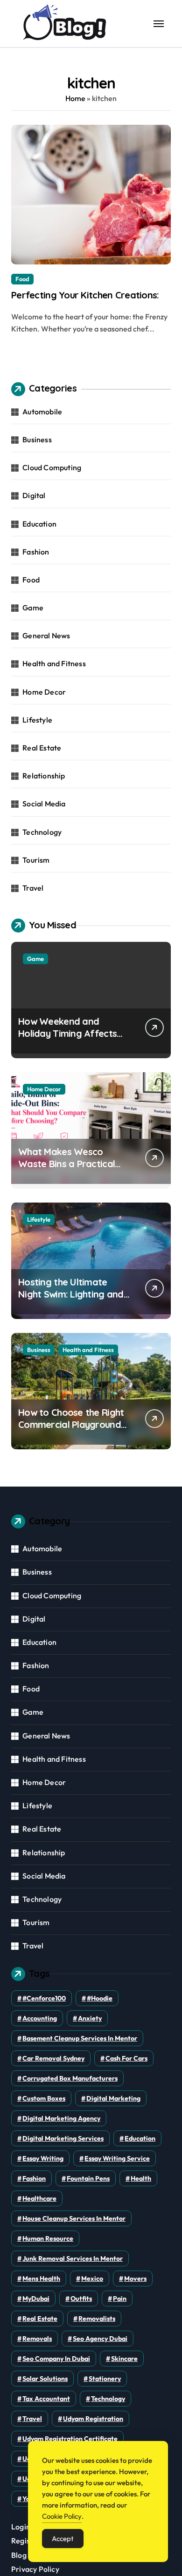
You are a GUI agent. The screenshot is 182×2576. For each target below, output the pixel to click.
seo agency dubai (100, 2339)
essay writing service (117, 2158)
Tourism (36, 860)
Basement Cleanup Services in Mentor (80, 2038)
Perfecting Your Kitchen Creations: (85, 295)
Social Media (44, 804)
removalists (97, 2319)
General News (46, 636)
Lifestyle (37, 720)
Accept (63, 2539)
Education (39, 524)
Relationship (44, 776)
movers (135, 2279)
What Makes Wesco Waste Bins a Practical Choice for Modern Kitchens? (66, 1170)
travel (32, 2419)
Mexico (92, 2279)
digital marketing (113, 2098)
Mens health (41, 2279)
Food (22, 279)
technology (108, 2399)
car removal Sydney (53, 2058)
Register (26, 2541)
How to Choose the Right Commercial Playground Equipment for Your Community (71, 1430)
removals (37, 2339)
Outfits (81, 2299)
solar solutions (45, 2379)
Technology (42, 832)
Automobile (42, 412)
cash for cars (126, 2058)
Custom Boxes (44, 2098)
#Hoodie (100, 1998)
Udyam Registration (93, 2419)
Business (37, 439)
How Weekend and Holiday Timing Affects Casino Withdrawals (67, 1033)
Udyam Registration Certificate (70, 2439)
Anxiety (90, 2018)
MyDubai (36, 2299)
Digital (34, 495)
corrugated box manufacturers (70, 2078)
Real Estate (42, 748)
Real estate (40, 2319)
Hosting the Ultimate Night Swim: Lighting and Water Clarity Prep (71, 1294)
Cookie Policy (62, 2516)
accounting (40, 2018)
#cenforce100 (44, 1998)
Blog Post (27, 2555)
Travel (33, 888)
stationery (105, 2379)
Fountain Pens (88, 2178)
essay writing (43, 2158)
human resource (48, 2238)
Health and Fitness (54, 663)
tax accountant (46, 2399)
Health (141, 2178)
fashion (34, 2178)
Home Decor (44, 692)
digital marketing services (63, 2138)
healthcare (39, 2198)
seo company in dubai (56, 2359)
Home (75, 98)
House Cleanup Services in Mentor (74, 2218)
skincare (124, 2359)
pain (120, 2299)
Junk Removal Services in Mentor (73, 2258)
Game (33, 608)
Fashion (36, 552)
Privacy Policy (35, 2569)
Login (21, 2527)
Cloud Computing (52, 467)
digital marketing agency (61, 2118)
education (140, 2138)
